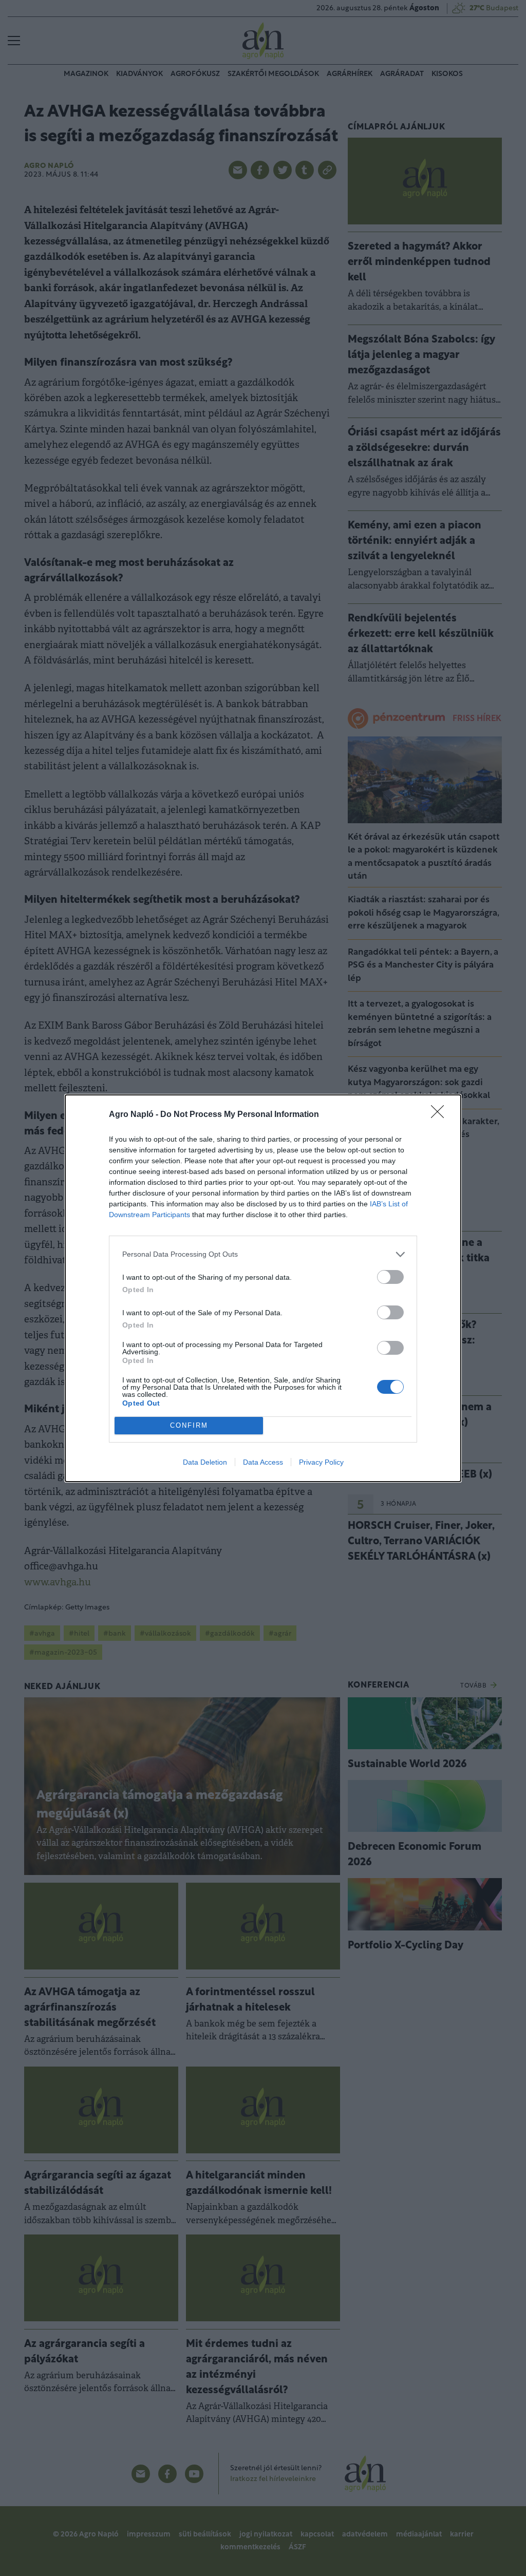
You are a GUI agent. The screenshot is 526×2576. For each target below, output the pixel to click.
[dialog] (263, 1288)
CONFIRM (189, 1425)
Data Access (263, 1462)
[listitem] (263, 1254)
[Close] (441, 1115)
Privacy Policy (321, 1462)
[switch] (390, 1277)
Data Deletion (205, 1462)
